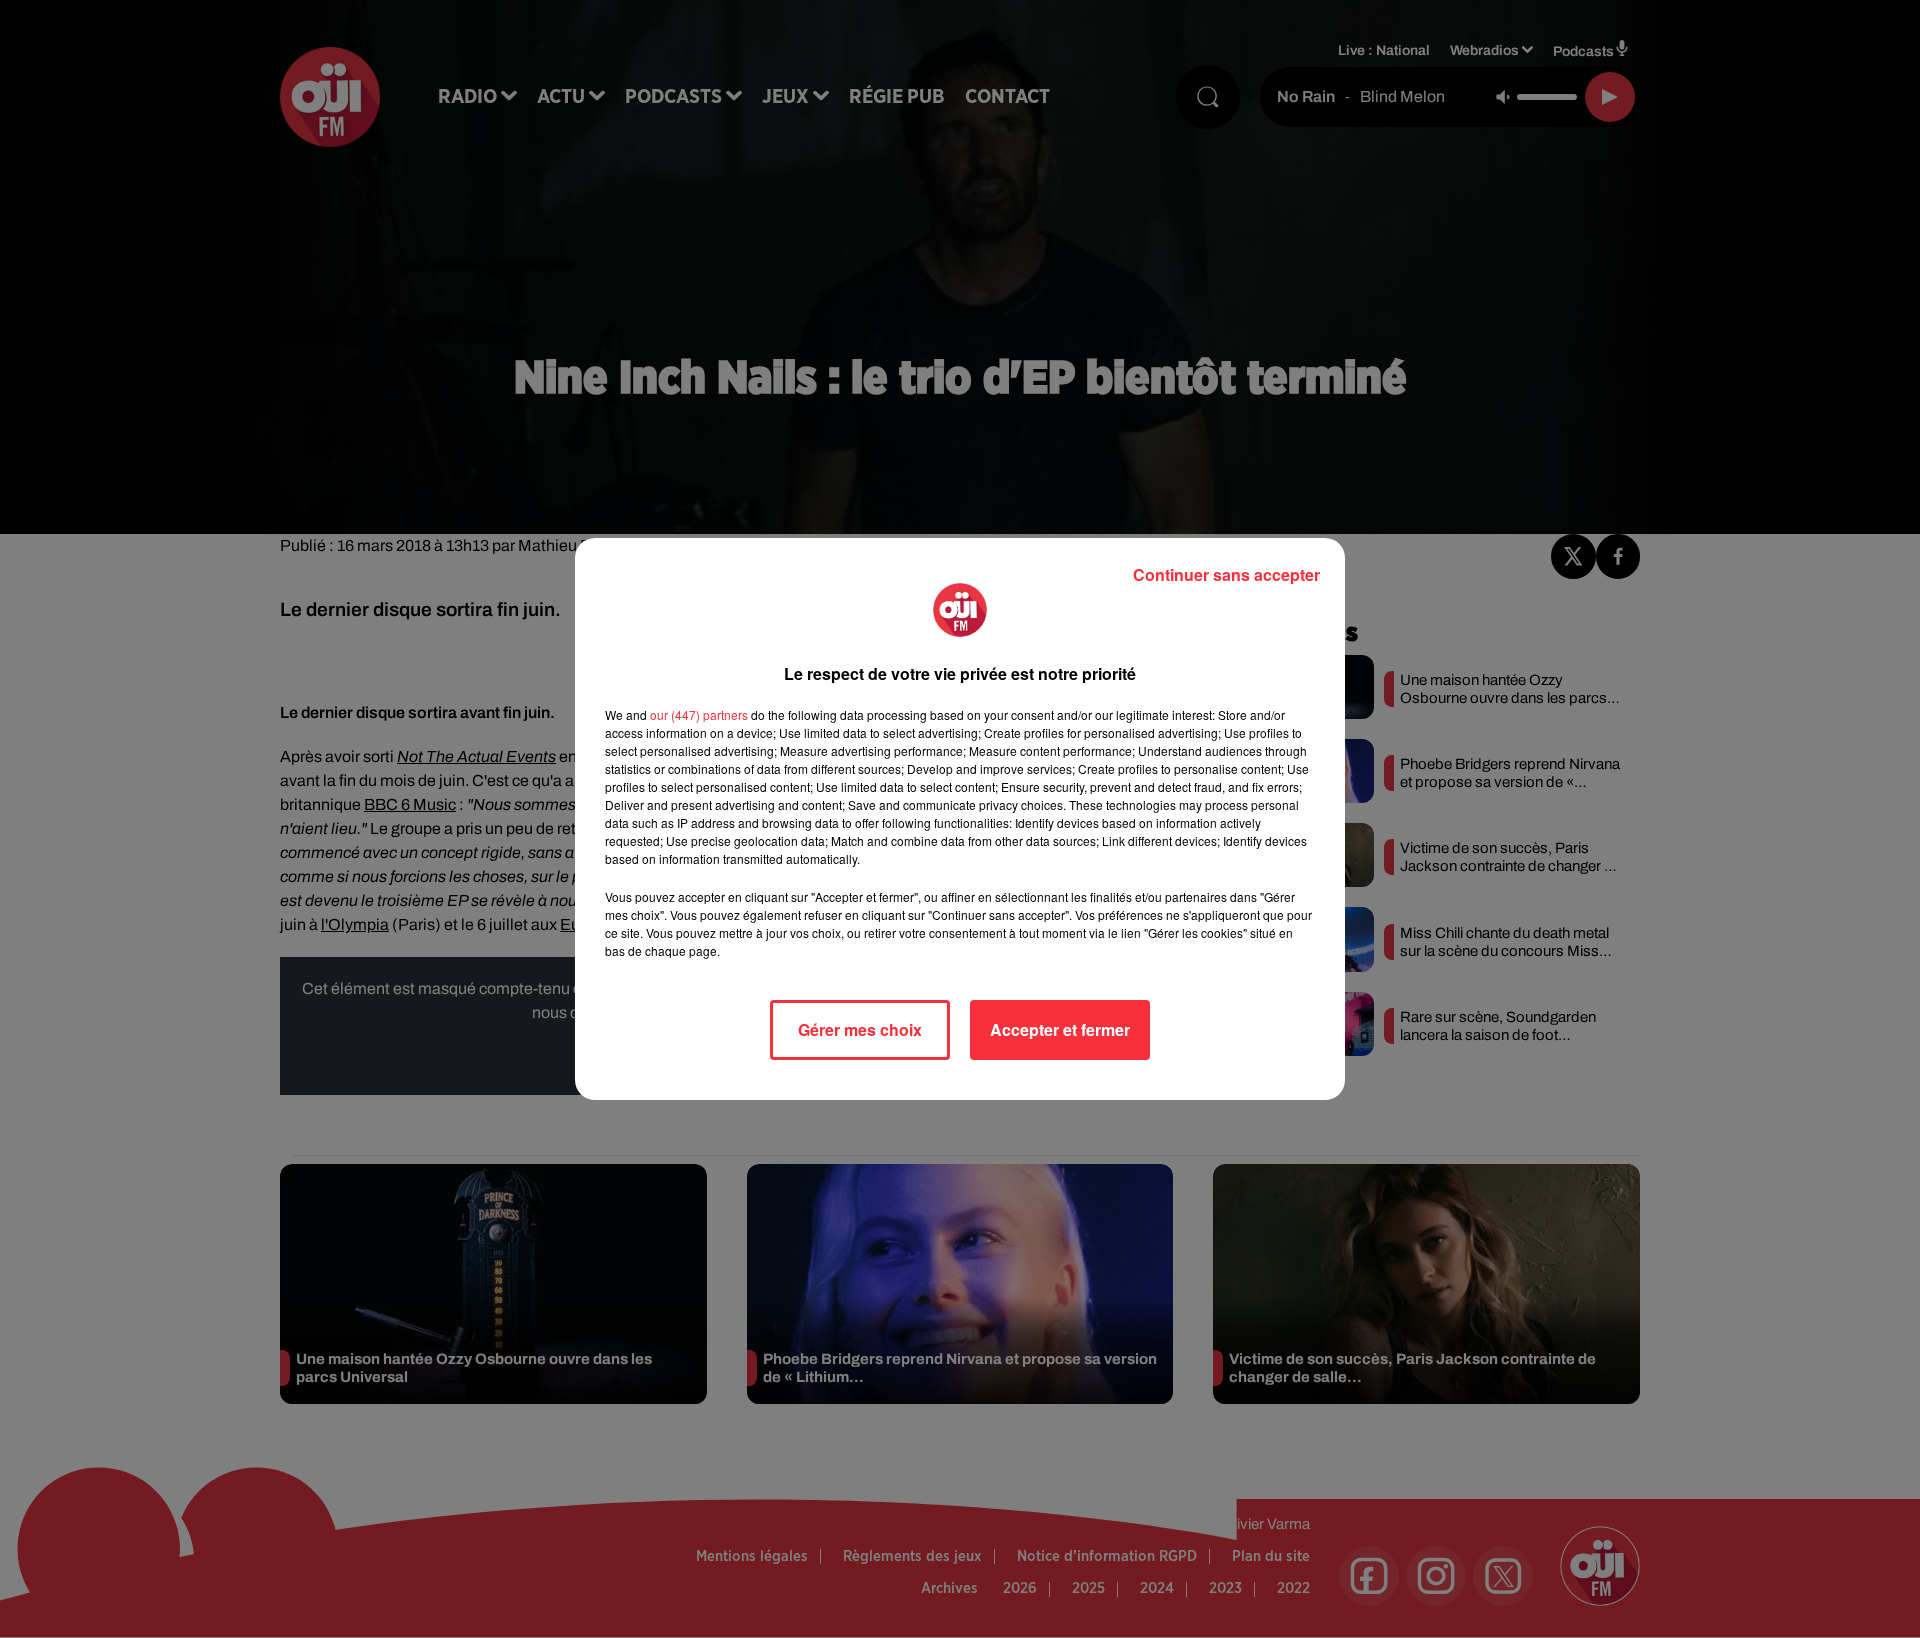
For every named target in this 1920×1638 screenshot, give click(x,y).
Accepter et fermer (1060, 1029)
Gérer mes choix (860, 1029)
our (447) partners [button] (699, 714)
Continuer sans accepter (1226, 574)
